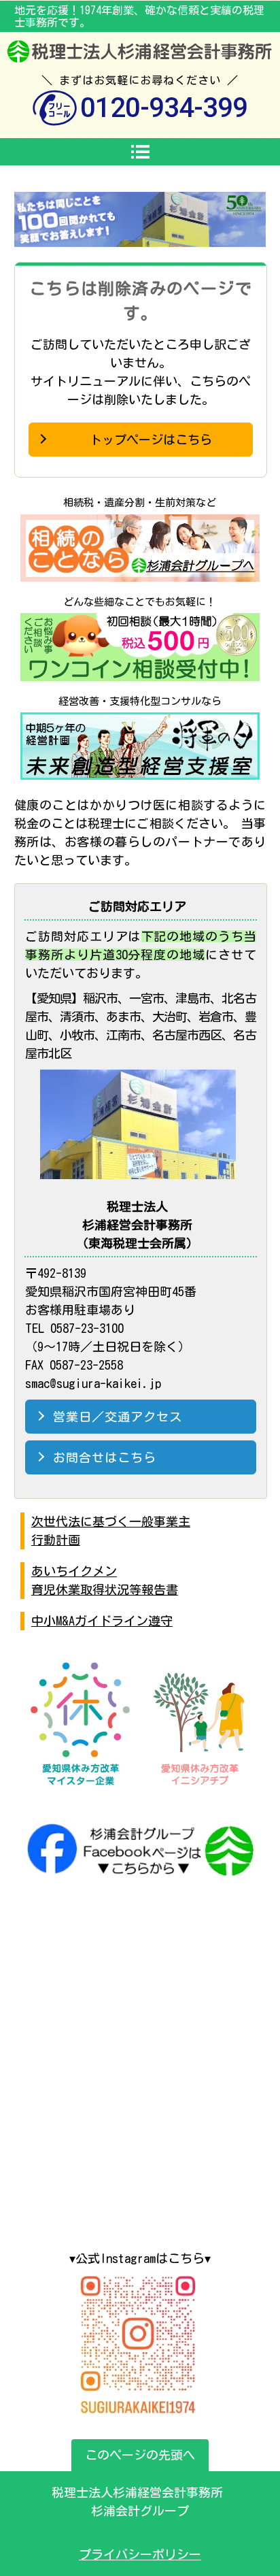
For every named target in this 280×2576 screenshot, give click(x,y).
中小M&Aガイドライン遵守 (102, 1621)
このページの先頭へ (140, 2455)
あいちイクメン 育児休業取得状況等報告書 (105, 1580)
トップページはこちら (151, 440)
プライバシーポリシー (140, 2554)
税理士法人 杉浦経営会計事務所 (140, 52)
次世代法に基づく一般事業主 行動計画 (111, 1531)
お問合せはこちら (105, 1457)
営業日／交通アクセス (118, 1417)
